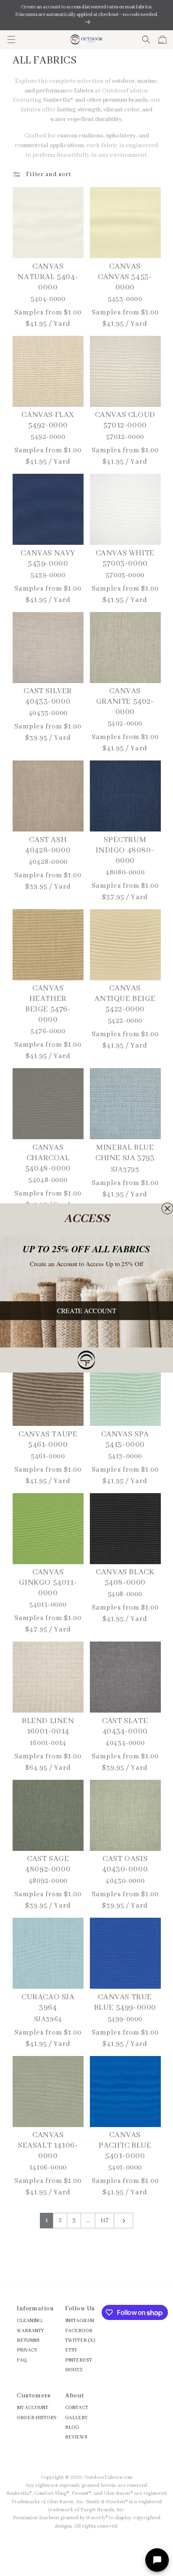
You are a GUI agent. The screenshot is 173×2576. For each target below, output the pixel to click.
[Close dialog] (167, 1208)
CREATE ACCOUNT (87, 1310)
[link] (87, 1360)
